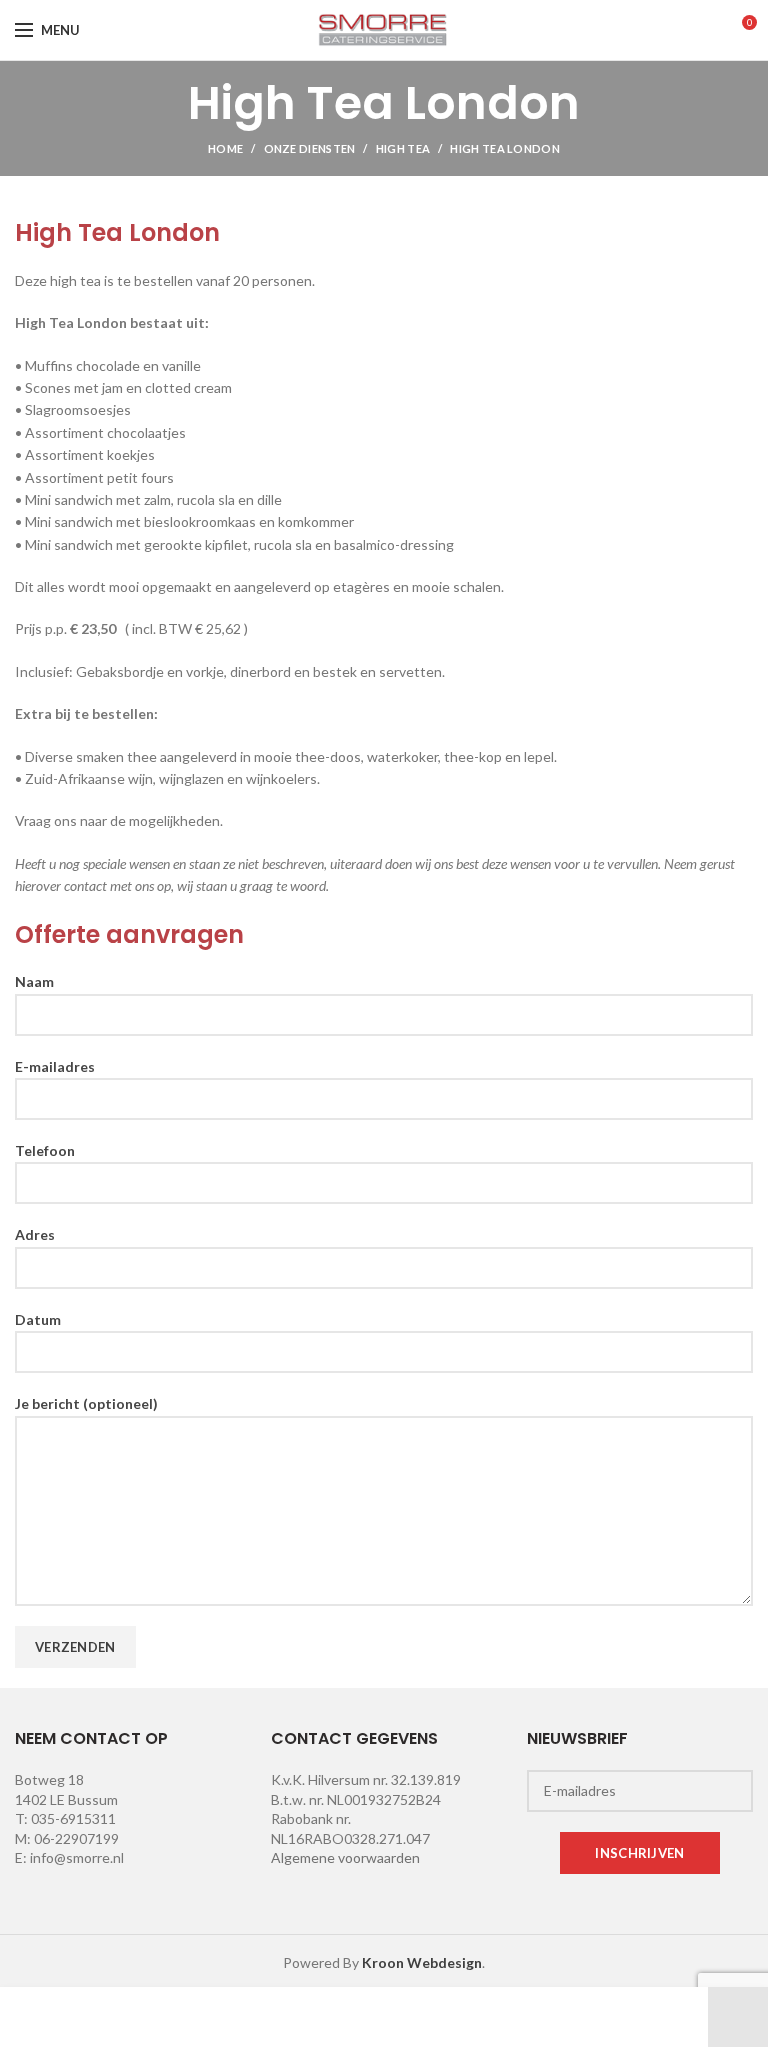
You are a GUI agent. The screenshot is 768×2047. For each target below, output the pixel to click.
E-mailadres (55, 1066)
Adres (35, 1234)
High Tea (403, 148)
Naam (34, 981)
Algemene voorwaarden (345, 1857)
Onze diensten (310, 148)
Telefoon (45, 1150)
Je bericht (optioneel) (86, 1403)
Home (225, 148)
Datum (38, 1319)
